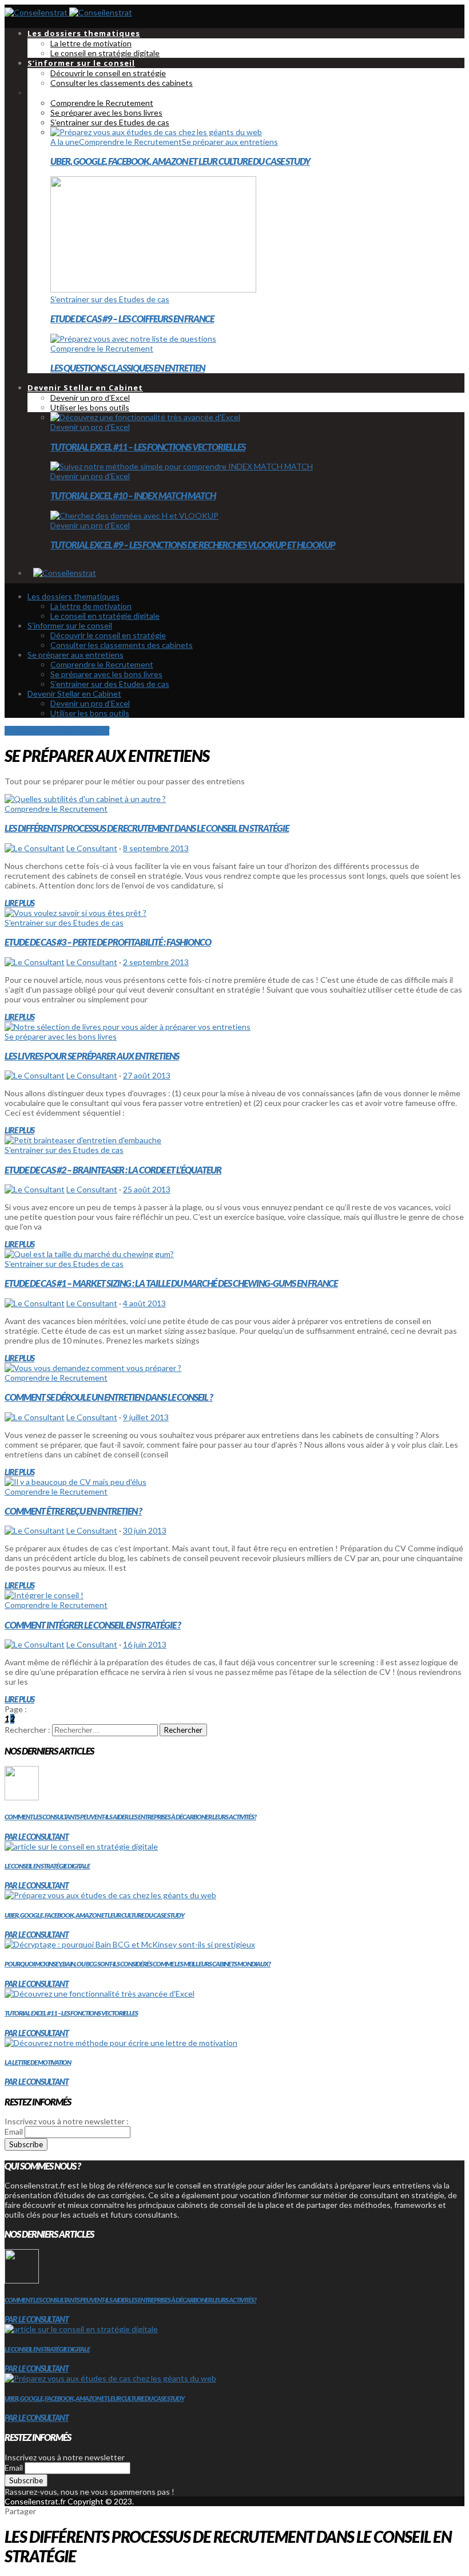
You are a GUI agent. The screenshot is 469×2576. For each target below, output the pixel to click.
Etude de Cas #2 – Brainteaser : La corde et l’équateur (113, 1170)
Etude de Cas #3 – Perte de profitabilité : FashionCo (108, 942)
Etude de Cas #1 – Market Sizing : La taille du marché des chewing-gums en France (171, 1283)
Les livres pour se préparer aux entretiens (92, 1056)
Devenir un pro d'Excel (90, 427)
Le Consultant (92, 848)
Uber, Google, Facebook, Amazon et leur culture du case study (180, 161)
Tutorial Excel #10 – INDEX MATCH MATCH (133, 495)
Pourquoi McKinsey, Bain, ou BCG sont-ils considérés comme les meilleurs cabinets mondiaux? (138, 1964)
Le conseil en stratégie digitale (47, 1866)
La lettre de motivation (38, 2062)
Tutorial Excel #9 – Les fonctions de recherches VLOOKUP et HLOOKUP (193, 545)
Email (14, 2131)
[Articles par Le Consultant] (35, 848)
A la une (65, 142)
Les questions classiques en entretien (128, 368)
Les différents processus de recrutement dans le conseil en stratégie (147, 828)
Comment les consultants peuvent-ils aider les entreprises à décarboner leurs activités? (130, 1817)
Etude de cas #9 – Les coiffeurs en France (132, 319)
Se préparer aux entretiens (230, 142)
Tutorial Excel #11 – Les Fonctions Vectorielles (148, 447)
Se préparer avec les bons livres (61, 1036)
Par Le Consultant (37, 1837)
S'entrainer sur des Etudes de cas (110, 299)
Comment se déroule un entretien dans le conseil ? (109, 1397)
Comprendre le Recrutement (130, 142)
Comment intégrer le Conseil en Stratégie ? (93, 1625)
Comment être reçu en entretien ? (73, 1511)
